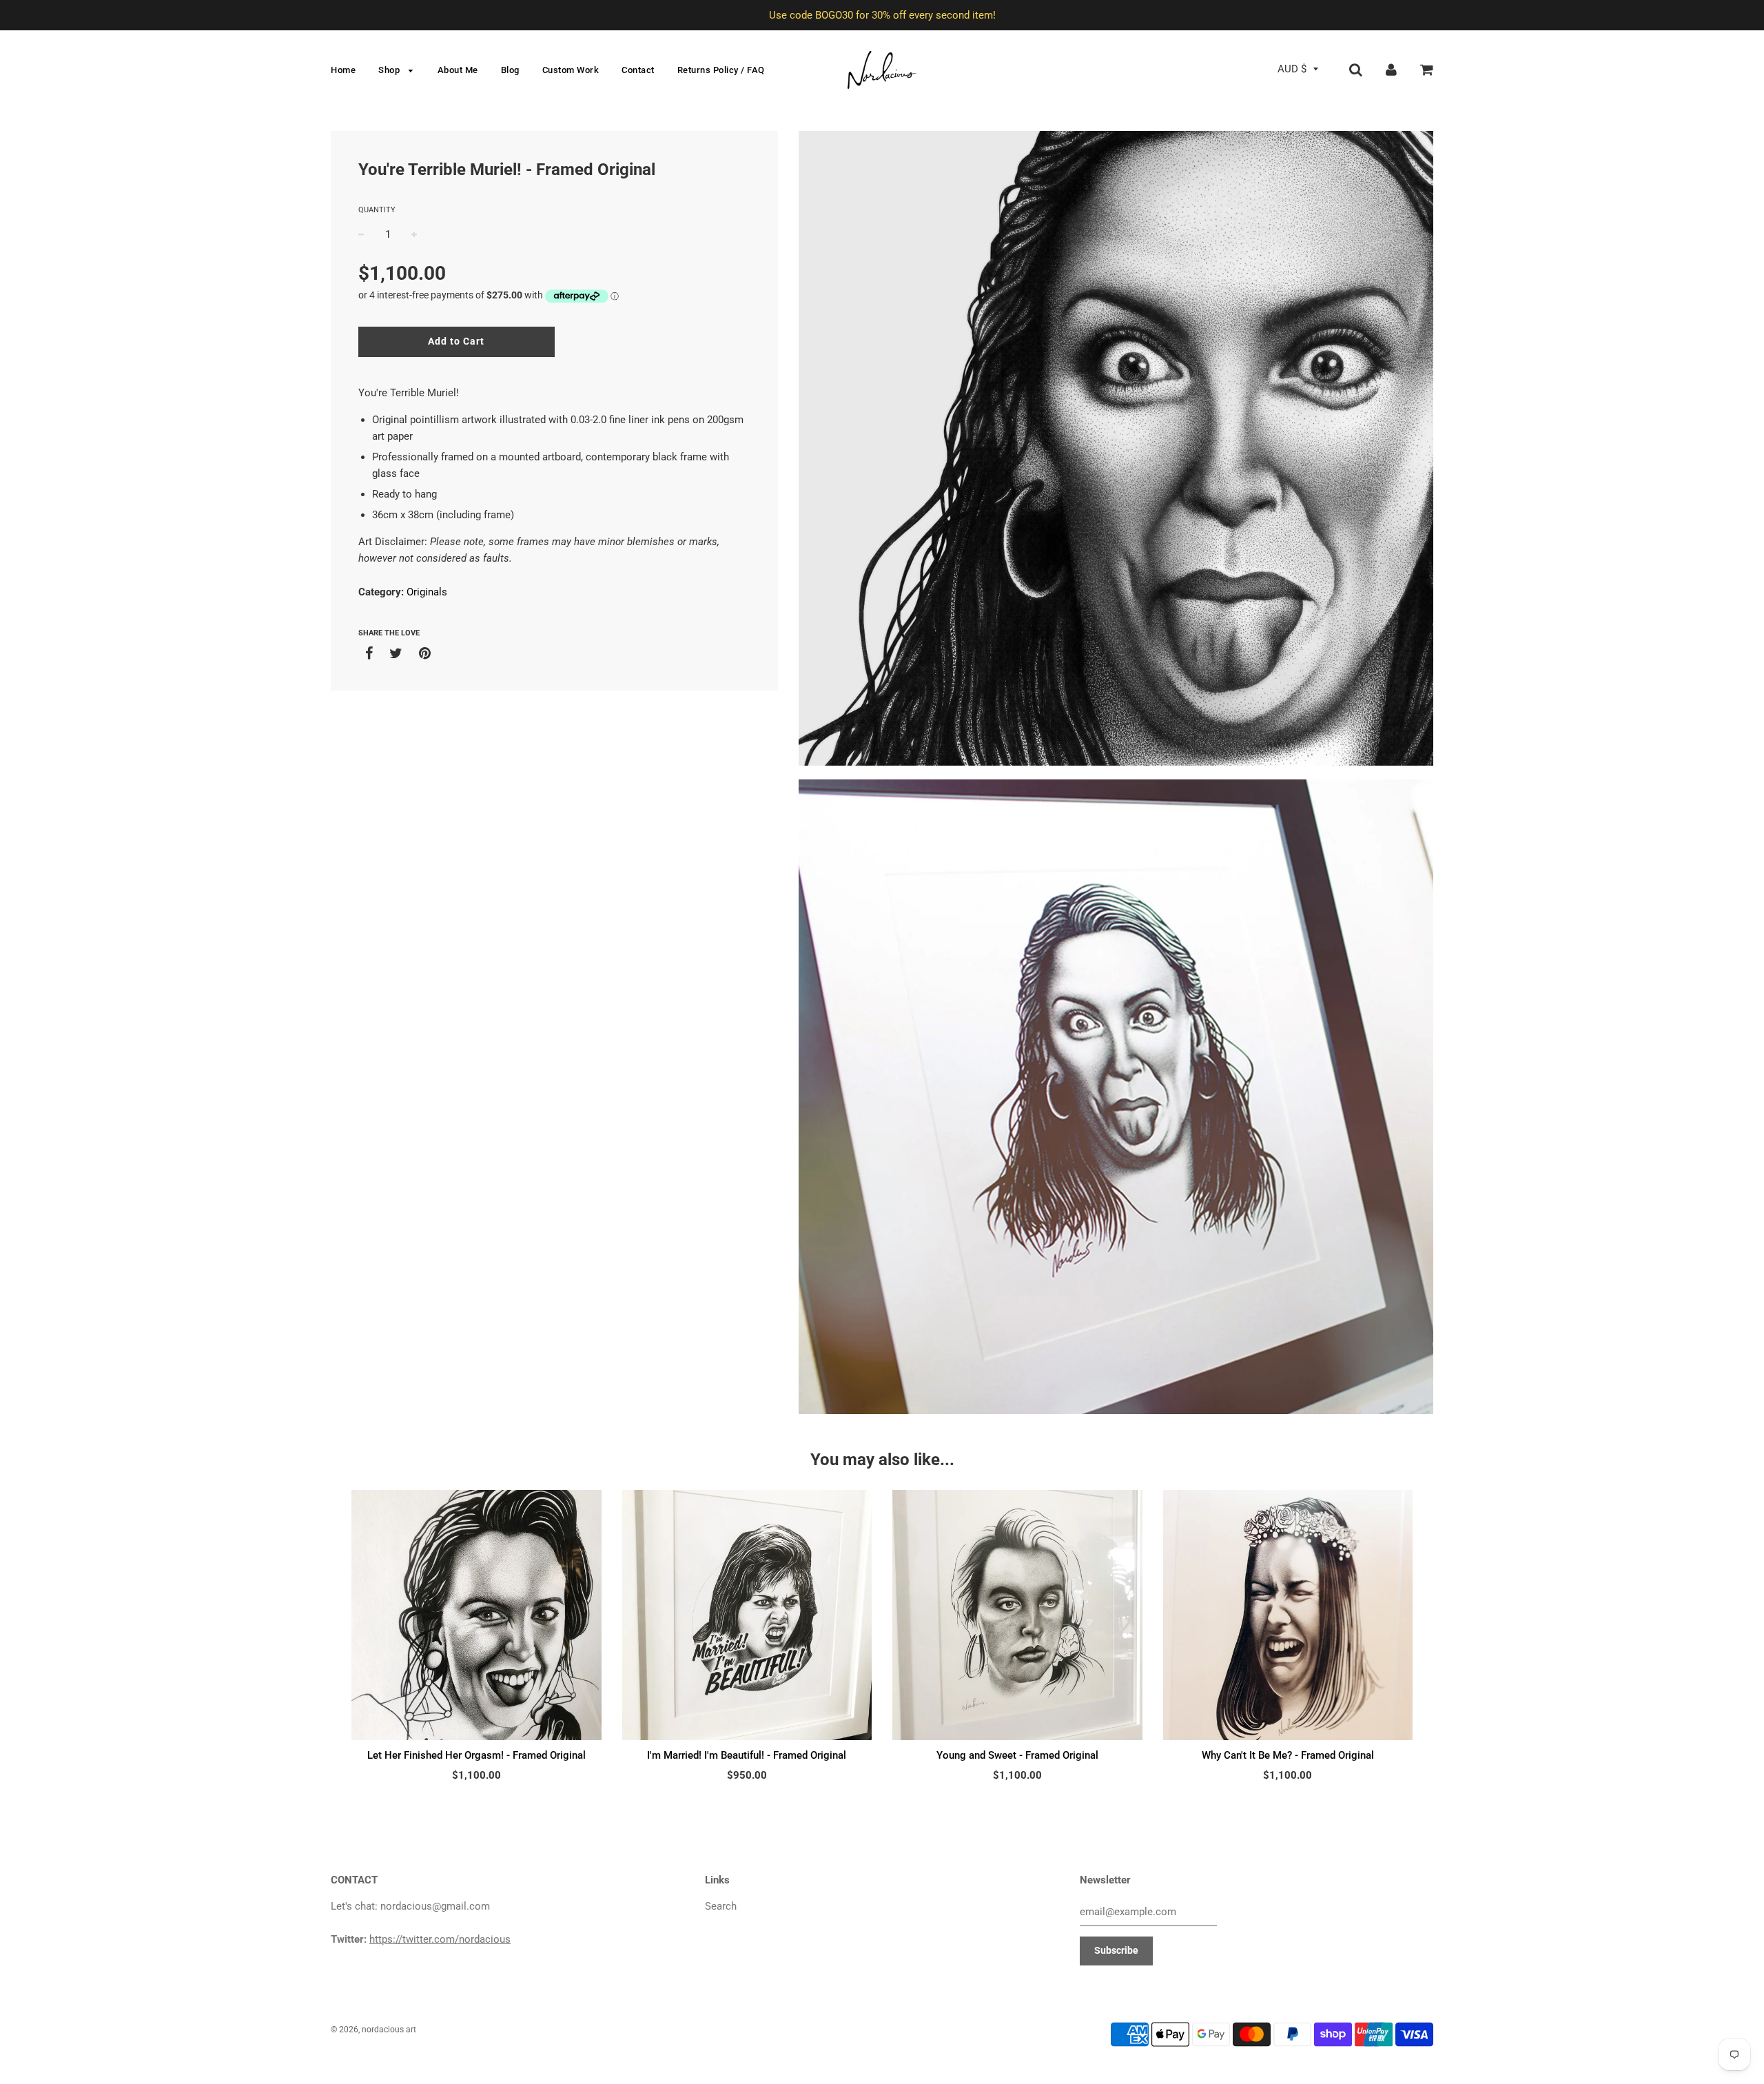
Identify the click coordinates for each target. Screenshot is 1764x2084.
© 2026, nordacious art (373, 2030)
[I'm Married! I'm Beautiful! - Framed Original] (747, 1615)
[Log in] (1391, 69)
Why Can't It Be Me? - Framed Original (1288, 1755)
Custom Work (571, 70)
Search (721, 1906)
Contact (638, 70)
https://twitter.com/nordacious (440, 1939)
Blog (510, 70)
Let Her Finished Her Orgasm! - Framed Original (476, 1755)
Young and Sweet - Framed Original (1017, 1755)
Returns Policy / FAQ (721, 70)
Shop (390, 70)
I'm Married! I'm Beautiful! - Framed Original (747, 1755)
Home (343, 70)
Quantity (377, 210)
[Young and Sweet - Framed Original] (1017, 1615)
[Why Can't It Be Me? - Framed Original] (1288, 1615)
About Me (458, 70)
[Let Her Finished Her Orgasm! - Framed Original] (476, 1615)
